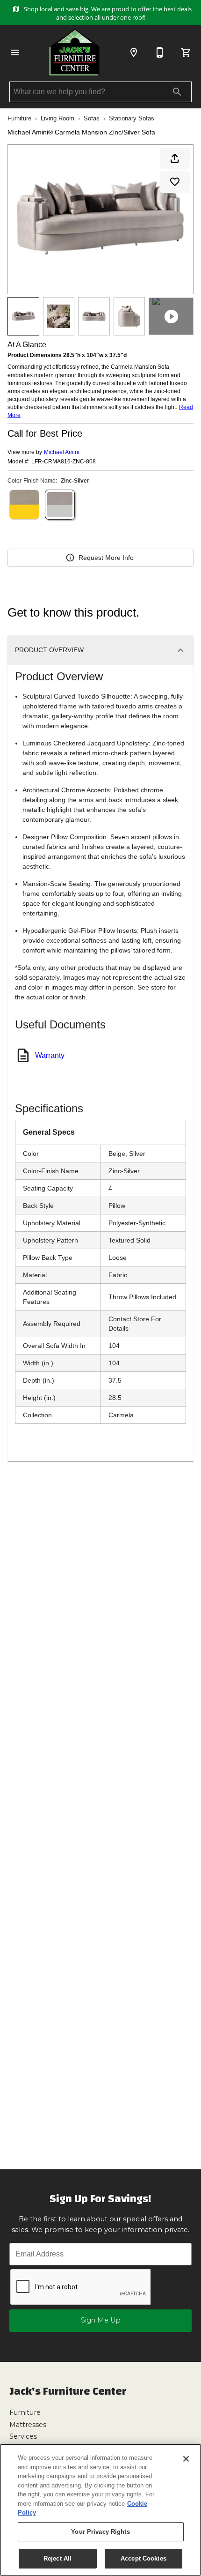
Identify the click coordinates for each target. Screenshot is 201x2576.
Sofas (92, 118)
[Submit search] (177, 92)
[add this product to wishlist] (175, 182)
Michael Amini (62, 452)
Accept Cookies (144, 2558)
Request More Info (106, 558)
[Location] (134, 52)
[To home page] (74, 52)
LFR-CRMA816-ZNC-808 (64, 462)
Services (23, 2436)
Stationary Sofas (132, 118)
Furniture (19, 118)
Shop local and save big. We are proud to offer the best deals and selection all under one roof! (107, 13)
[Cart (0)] (186, 52)
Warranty (50, 1055)
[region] (100, 2510)
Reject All (57, 2558)
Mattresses (28, 2425)
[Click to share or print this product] (175, 158)
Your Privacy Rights (100, 2532)
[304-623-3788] (160, 52)
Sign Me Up (101, 2320)
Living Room (57, 118)
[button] (15, 52)
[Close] (186, 2459)
